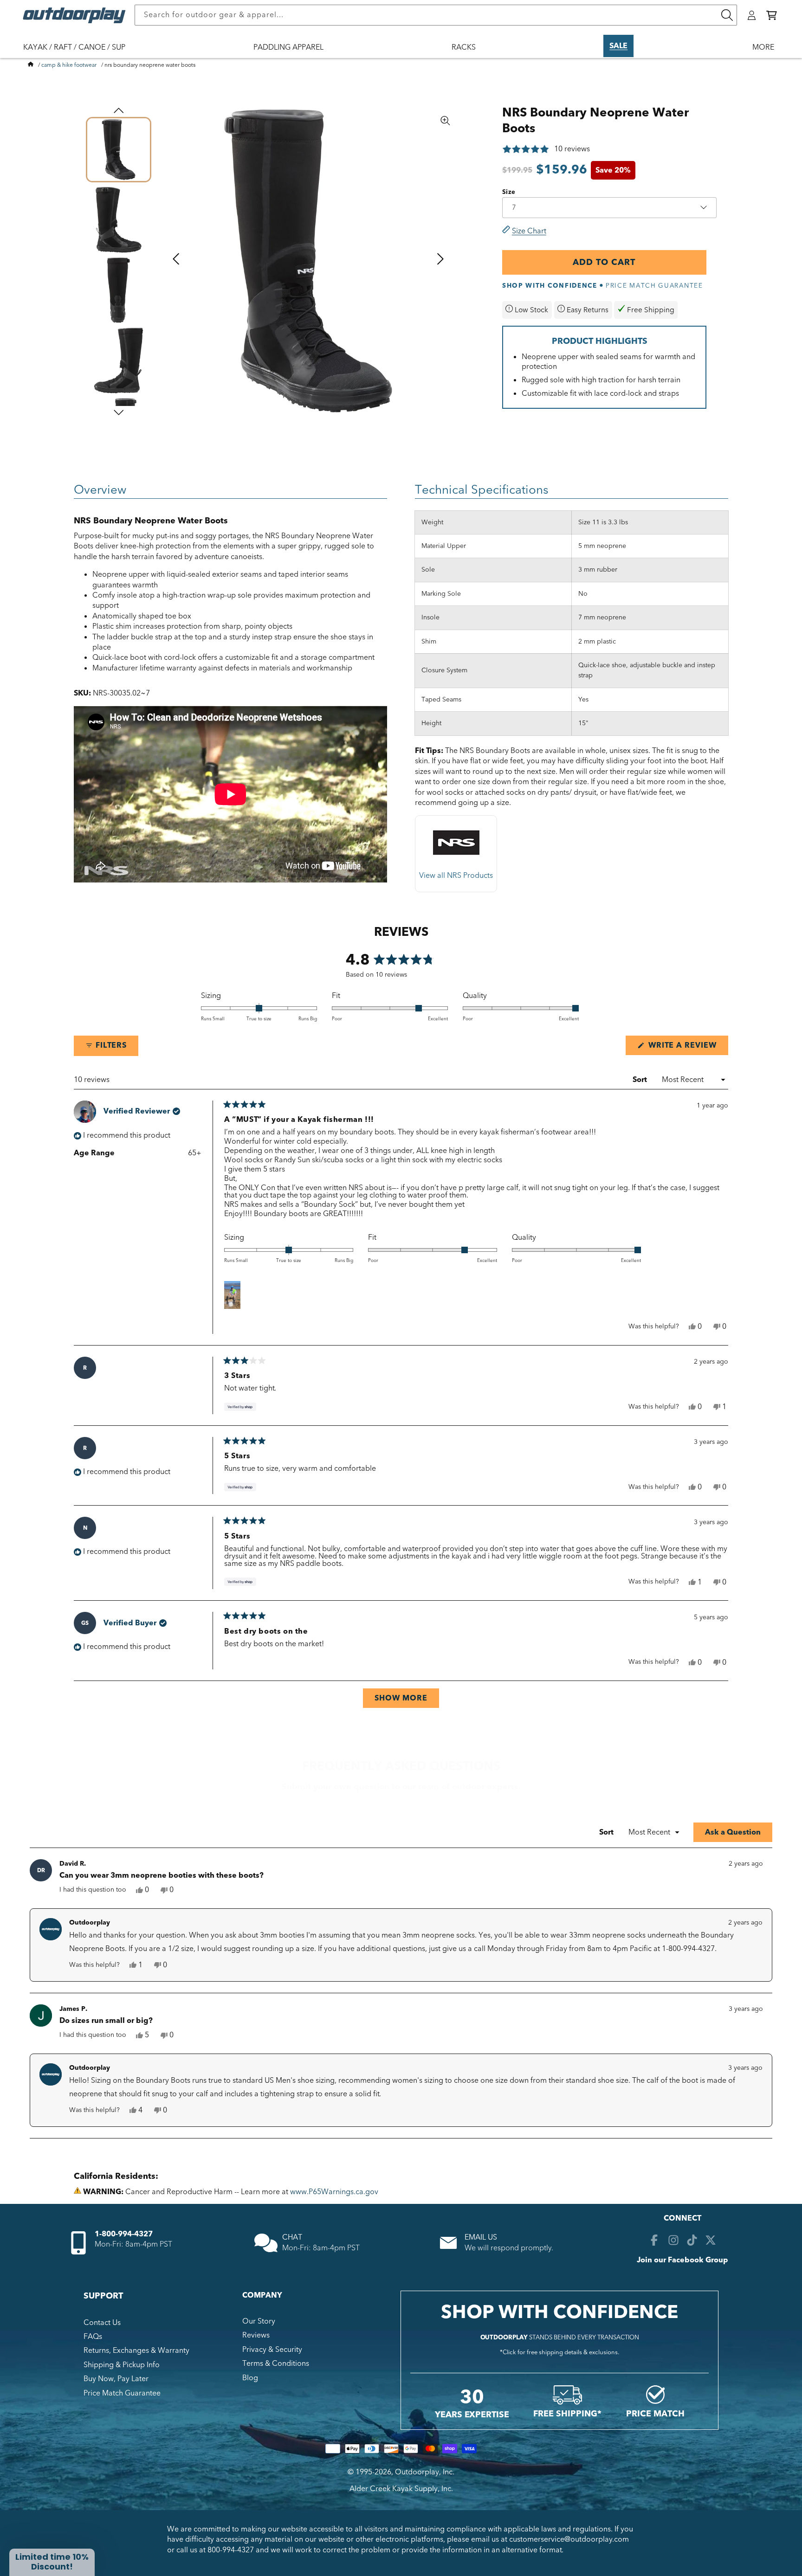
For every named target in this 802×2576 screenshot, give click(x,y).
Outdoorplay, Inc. (425, 2472)
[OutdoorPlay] (31, 65)
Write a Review (687, 1047)
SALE (618, 46)
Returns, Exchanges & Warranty (136, 2351)
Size (509, 192)
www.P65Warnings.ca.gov (334, 2192)
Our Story (259, 2321)
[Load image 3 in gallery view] (119, 290)
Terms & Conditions (276, 2363)
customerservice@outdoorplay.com (569, 2539)
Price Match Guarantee (122, 2393)
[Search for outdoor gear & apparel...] (727, 15)
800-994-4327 (231, 2550)
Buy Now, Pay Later (116, 2379)
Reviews (256, 2335)
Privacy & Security (272, 2350)
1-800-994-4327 (124, 2234)
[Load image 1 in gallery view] (119, 150)
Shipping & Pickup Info (122, 2365)
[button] (772, 15)
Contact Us (102, 2323)
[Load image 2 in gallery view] (119, 220)
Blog (250, 2378)
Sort (641, 1080)
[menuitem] (79, 53)
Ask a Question (739, 1834)
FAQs (93, 2337)
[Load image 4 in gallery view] (119, 360)
